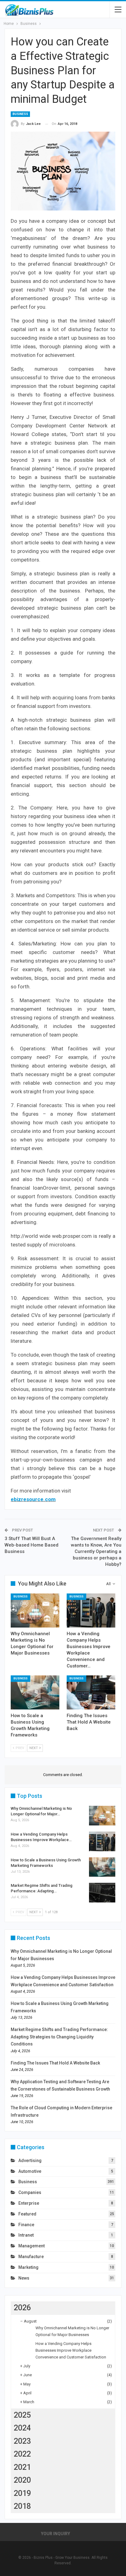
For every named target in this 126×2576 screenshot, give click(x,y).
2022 (22, 2454)
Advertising (30, 2161)
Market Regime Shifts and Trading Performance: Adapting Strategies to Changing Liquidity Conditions (59, 2037)
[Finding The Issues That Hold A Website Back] (91, 1692)
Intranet (26, 2235)
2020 (22, 2480)
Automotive (30, 2171)
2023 (22, 2441)
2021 (22, 2467)
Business (20, 114)
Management (31, 2246)
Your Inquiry (56, 2534)
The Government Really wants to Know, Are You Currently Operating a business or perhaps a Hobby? (96, 1551)
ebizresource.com (33, 1499)
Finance (26, 2225)
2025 (22, 2415)
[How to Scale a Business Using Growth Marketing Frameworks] (35, 1692)
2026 (22, 2308)
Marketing (28, 2267)
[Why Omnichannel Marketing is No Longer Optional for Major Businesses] (35, 1610)
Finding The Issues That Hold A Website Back (55, 2063)
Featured (27, 2214)
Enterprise (29, 2203)
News (24, 2278)
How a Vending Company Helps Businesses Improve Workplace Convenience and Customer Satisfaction (71, 2350)
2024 (22, 2428)
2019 (22, 2493)
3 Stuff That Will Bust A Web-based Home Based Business (31, 1545)
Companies (30, 2192)
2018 (22, 2506)
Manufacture (31, 2257)
